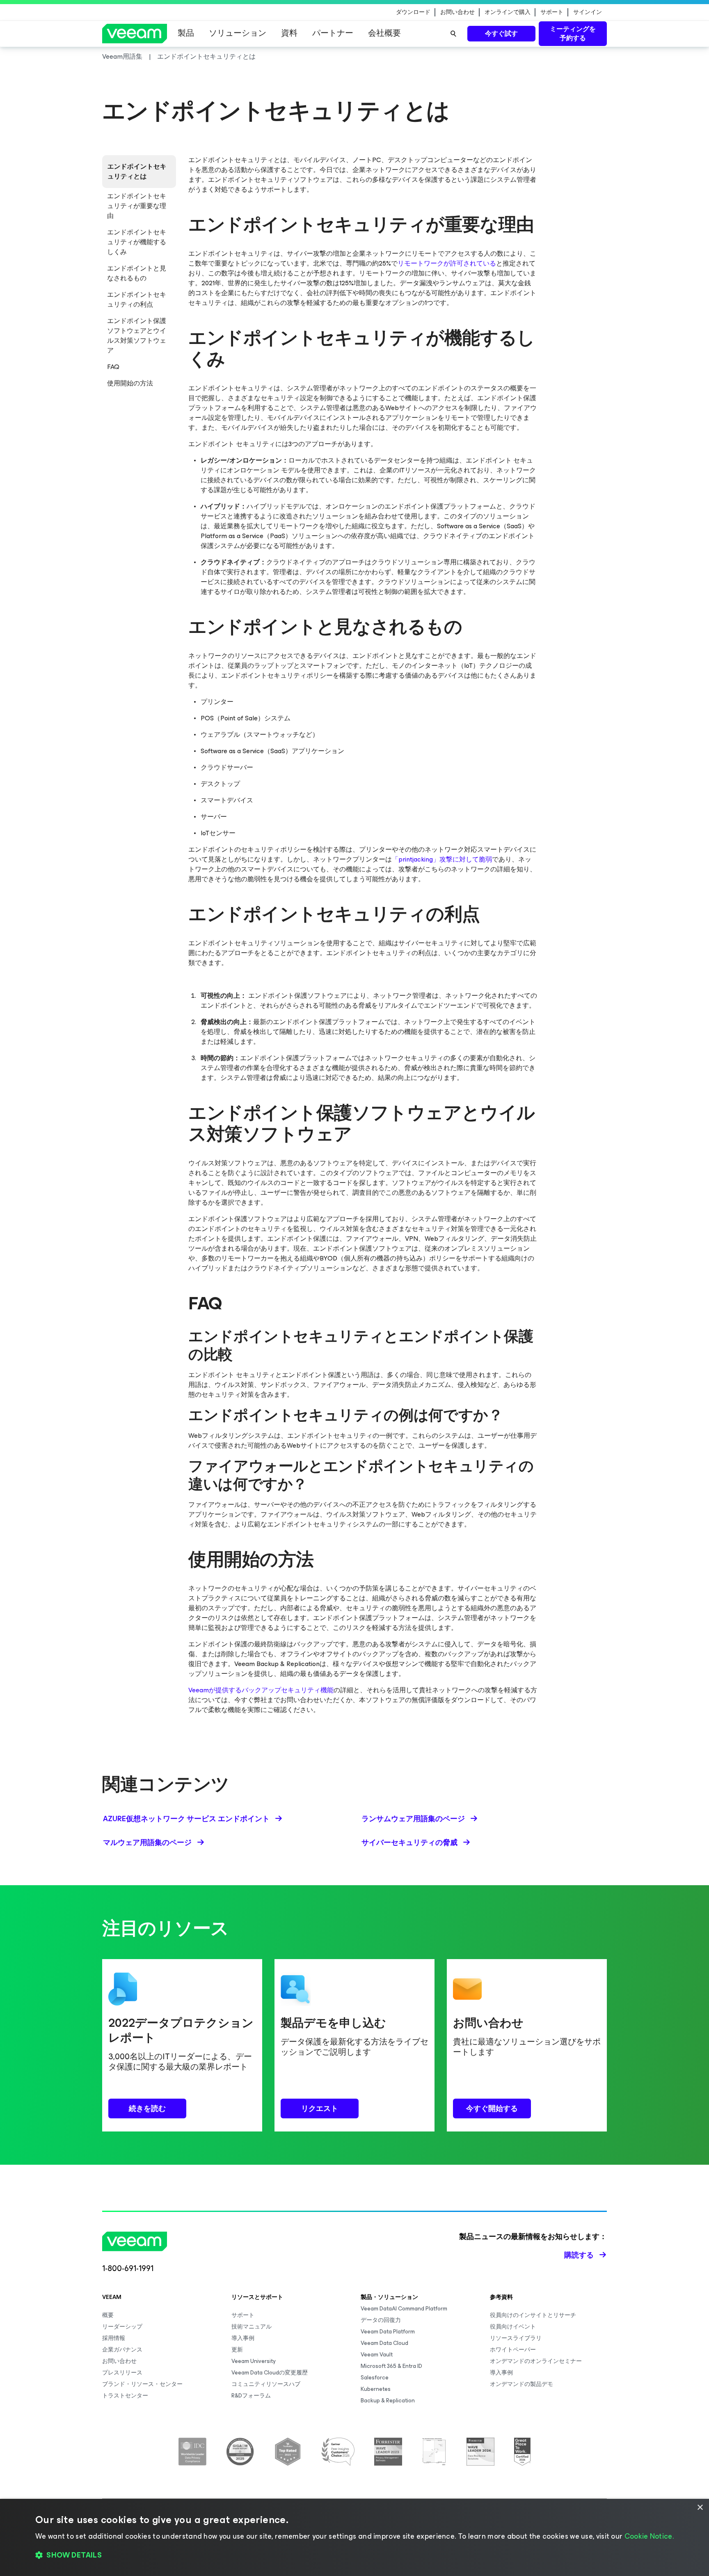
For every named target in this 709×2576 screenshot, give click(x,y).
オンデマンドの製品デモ (521, 2384)
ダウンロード (413, 12)
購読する (579, 2255)
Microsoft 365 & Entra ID (391, 2366)
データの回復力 (381, 2320)
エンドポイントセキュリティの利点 (137, 299)
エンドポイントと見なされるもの (137, 273)
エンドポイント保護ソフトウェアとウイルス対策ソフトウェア (137, 336)
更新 (237, 2350)
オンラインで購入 (508, 12)
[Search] (453, 34)
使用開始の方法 (130, 383)
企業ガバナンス (122, 2350)
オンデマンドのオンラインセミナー (536, 2361)
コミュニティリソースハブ (266, 2384)
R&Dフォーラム (251, 2396)
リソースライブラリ (516, 2338)
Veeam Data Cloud (384, 2343)
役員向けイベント (513, 2327)
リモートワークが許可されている (447, 263)
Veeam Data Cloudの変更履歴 (270, 2373)
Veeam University (254, 2361)
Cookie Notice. (649, 2536)
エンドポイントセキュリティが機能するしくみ (137, 242)
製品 (186, 33)
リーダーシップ (122, 2327)
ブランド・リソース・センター (142, 2384)
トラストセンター (125, 2396)
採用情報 (114, 2338)
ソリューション (238, 33)
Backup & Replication (388, 2401)
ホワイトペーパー (513, 2350)
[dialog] (354, 2537)
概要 (108, 2315)
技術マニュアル (252, 2327)
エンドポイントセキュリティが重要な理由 (137, 206)
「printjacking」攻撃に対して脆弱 (442, 859)
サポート (552, 12)
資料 (289, 33)
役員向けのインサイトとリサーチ (533, 2315)
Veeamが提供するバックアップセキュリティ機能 (261, 1690)
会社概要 (384, 33)
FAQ (113, 367)
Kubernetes (376, 2389)
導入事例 (243, 2338)
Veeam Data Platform (388, 2332)
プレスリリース (122, 2373)
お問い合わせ (457, 12)
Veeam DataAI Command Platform (404, 2309)
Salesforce (375, 2378)
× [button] (700, 2508)
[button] (354, 2555)
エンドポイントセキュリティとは (137, 171)
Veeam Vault (377, 2355)
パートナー (333, 33)
